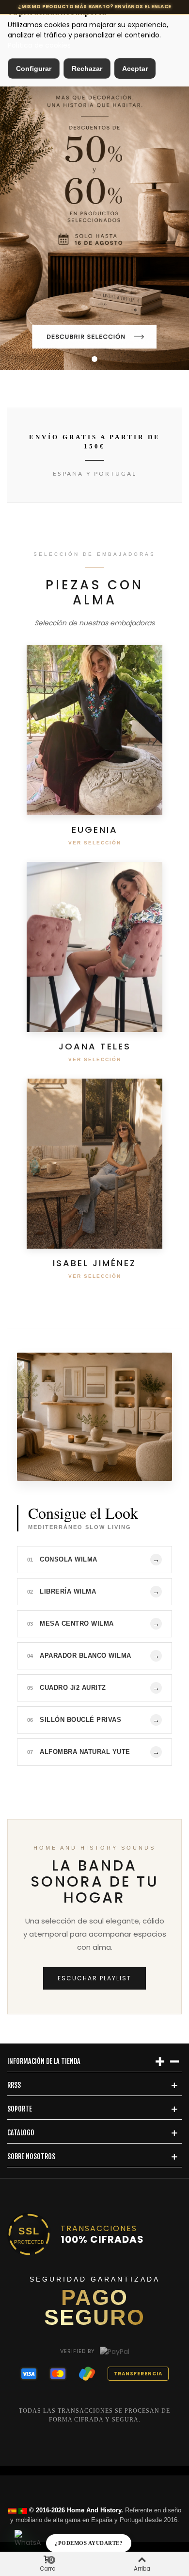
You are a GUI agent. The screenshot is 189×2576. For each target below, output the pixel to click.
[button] (94, 359)
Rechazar (87, 69)
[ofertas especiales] (94, 192)
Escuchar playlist (94, 1978)
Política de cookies (39, 45)
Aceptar (135, 69)
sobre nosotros (31, 2156)
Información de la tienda (44, 2061)
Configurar (34, 69)
